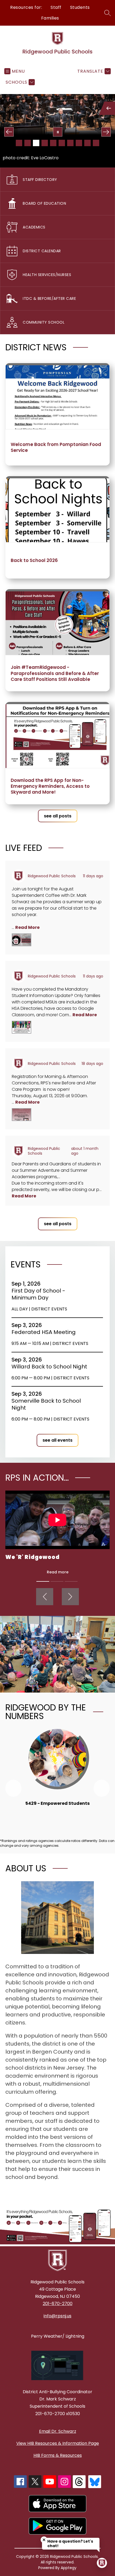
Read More (27, 927)
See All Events (57, 1440)
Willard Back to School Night (51, 1367)
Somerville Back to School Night (46, 1404)
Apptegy (69, 2568)
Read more (58, 1572)
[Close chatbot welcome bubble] (44, 2540)
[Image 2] (28, 143)
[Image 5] (53, 143)
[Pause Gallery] (58, 132)
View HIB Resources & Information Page (58, 2443)
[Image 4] (45, 143)
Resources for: (26, 7)
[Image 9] (87, 143)
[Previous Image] (9, 132)
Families (50, 18)
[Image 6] (62, 143)
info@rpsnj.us (57, 2316)
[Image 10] (96, 143)
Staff (56, 7)
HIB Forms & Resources (58, 2455)
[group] (57, 1774)
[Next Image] (106, 132)
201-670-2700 (58, 2304)
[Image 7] (70, 143)
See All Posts (58, 816)
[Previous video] (45, 1597)
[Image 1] (19, 143)
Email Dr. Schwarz (58, 2431)
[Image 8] (79, 143)
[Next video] (70, 1597)
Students (80, 7)
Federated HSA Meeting (45, 1332)
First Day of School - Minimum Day (38, 1294)
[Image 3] (36, 143)
